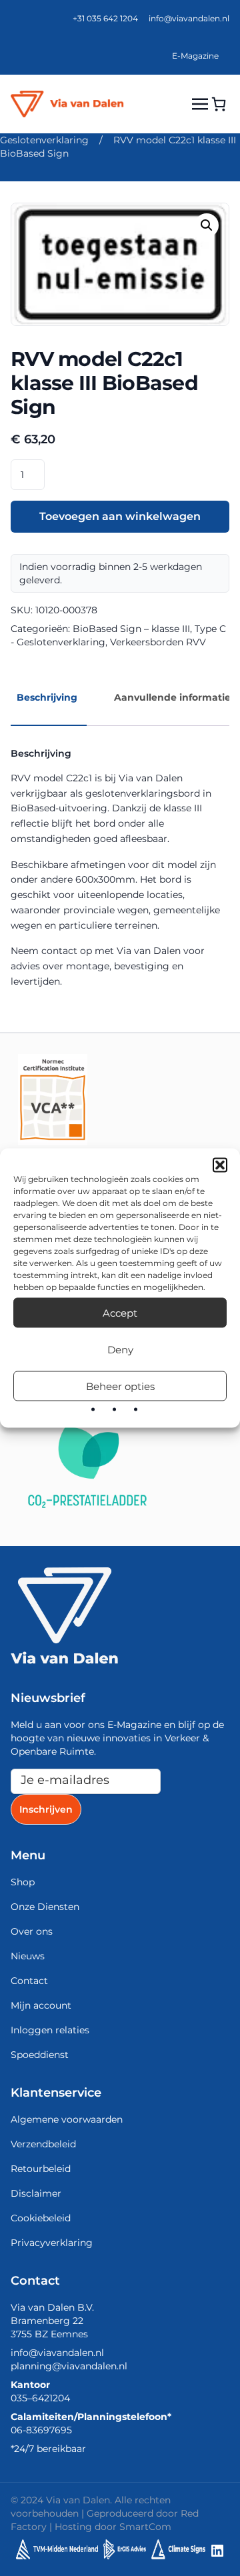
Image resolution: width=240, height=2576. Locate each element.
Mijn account (41, 2005)
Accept (120, 1312)
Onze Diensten (45, 1907)
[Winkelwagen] (219, 104)
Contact (29, 1981)
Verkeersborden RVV (158, 642)
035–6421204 (40, 2398)
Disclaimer (36, 2193)
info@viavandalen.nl (189, 18)
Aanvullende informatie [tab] (172, 697)
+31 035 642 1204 (105, 18)
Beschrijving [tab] (47, 697)
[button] (220, 1165)
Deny (120, 1349)
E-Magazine (195, 56)
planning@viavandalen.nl (69, 2366)
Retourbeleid (41, 2169)
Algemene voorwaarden (67, 2119)
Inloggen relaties (50, 2030)
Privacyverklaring (52, 2243)
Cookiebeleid (41, 2218)
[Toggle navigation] (200, 104)
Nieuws (28, 1956)
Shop (23, 1882)
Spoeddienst (40, 2055)
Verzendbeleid (43, 2144)
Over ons (32, 1931)
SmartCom (145, 2527)
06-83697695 (41, 2430)
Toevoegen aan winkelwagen (120, 516)
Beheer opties (120, 1386)
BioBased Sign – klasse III (131, 629)
